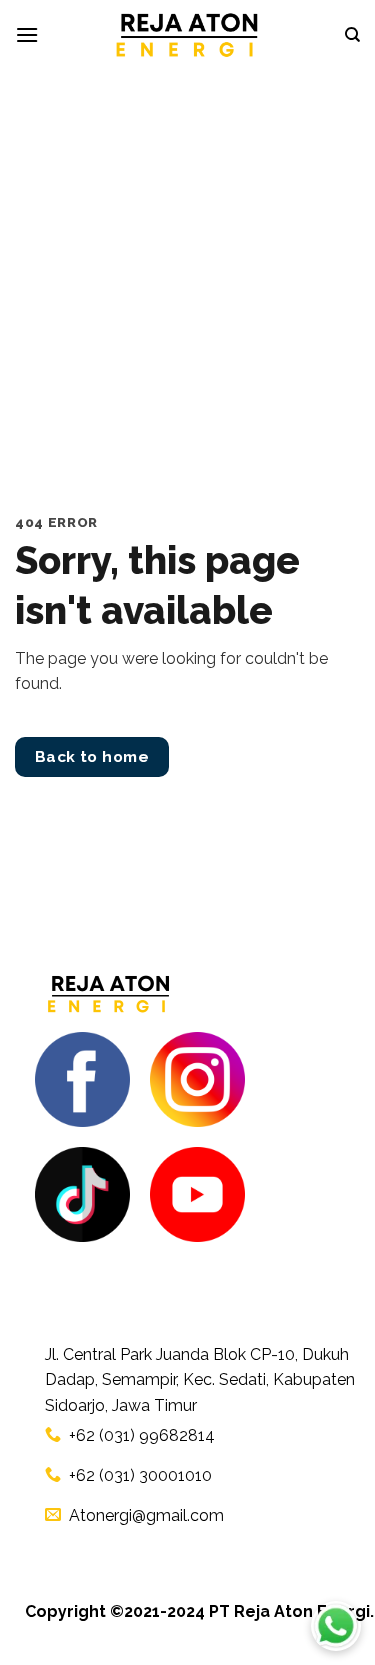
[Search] (352, 35)
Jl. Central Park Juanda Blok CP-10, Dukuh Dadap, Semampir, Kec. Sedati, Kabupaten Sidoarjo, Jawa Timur (200, 1380)
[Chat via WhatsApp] (336, 1626)
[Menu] (27, 34)
